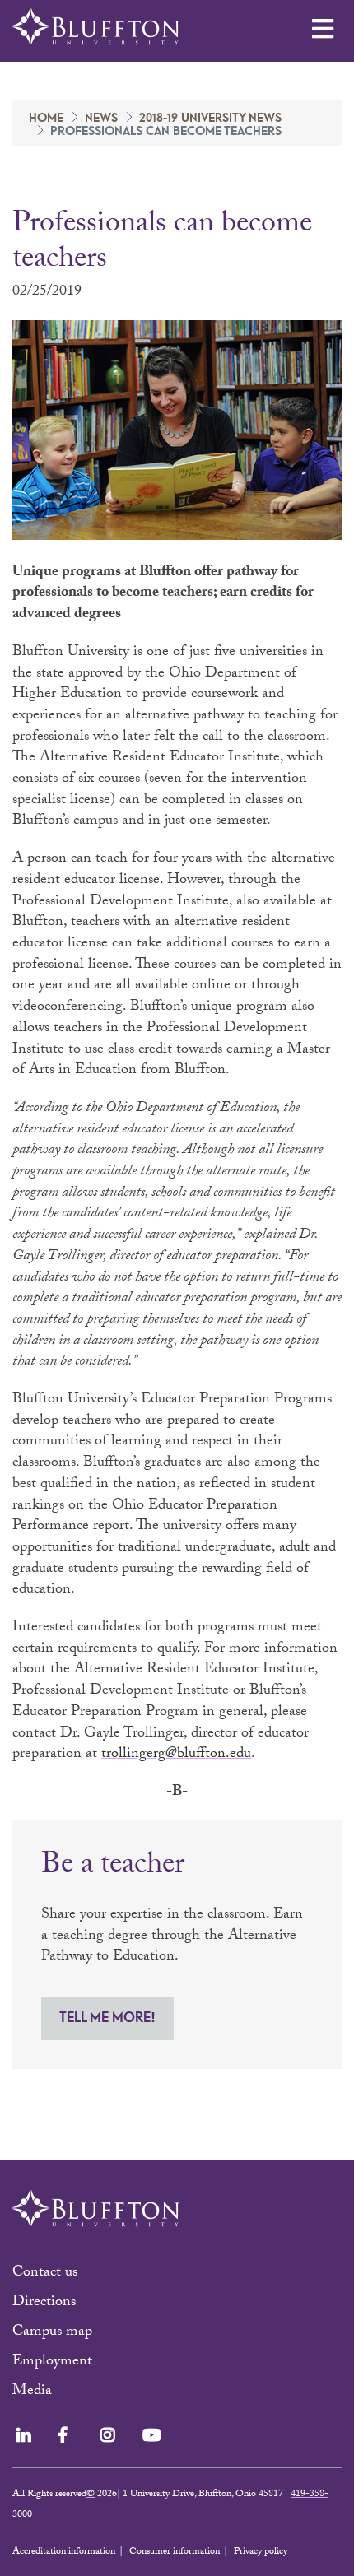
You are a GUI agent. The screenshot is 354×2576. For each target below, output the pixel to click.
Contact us (45, 2274)
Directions (44, 2303)
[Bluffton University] (96, 27)
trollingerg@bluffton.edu (176, 1755)
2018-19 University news (210, 119)
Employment (52, 2362)
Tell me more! (107, 2018)
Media (34, 2392)
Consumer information (175, 2552)
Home (46, 119)
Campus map (52, 2333)
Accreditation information (64, 2552)
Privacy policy (261, 2552)
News (101, 119)
